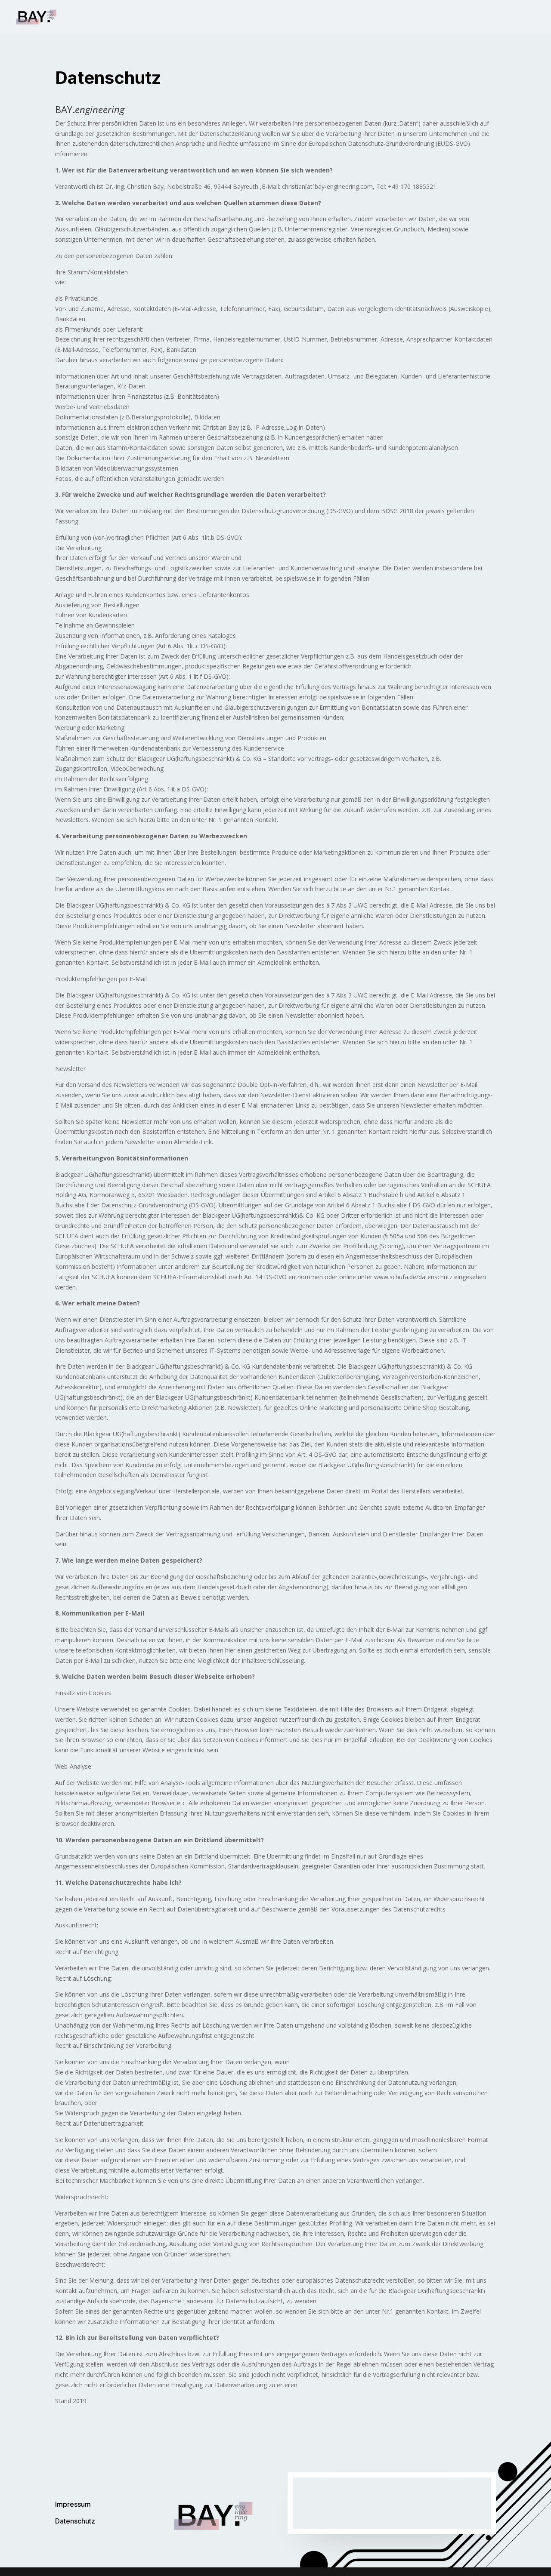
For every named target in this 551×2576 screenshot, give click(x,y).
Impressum (73, 2504)
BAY (514, 18)
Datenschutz (75, 2521)
